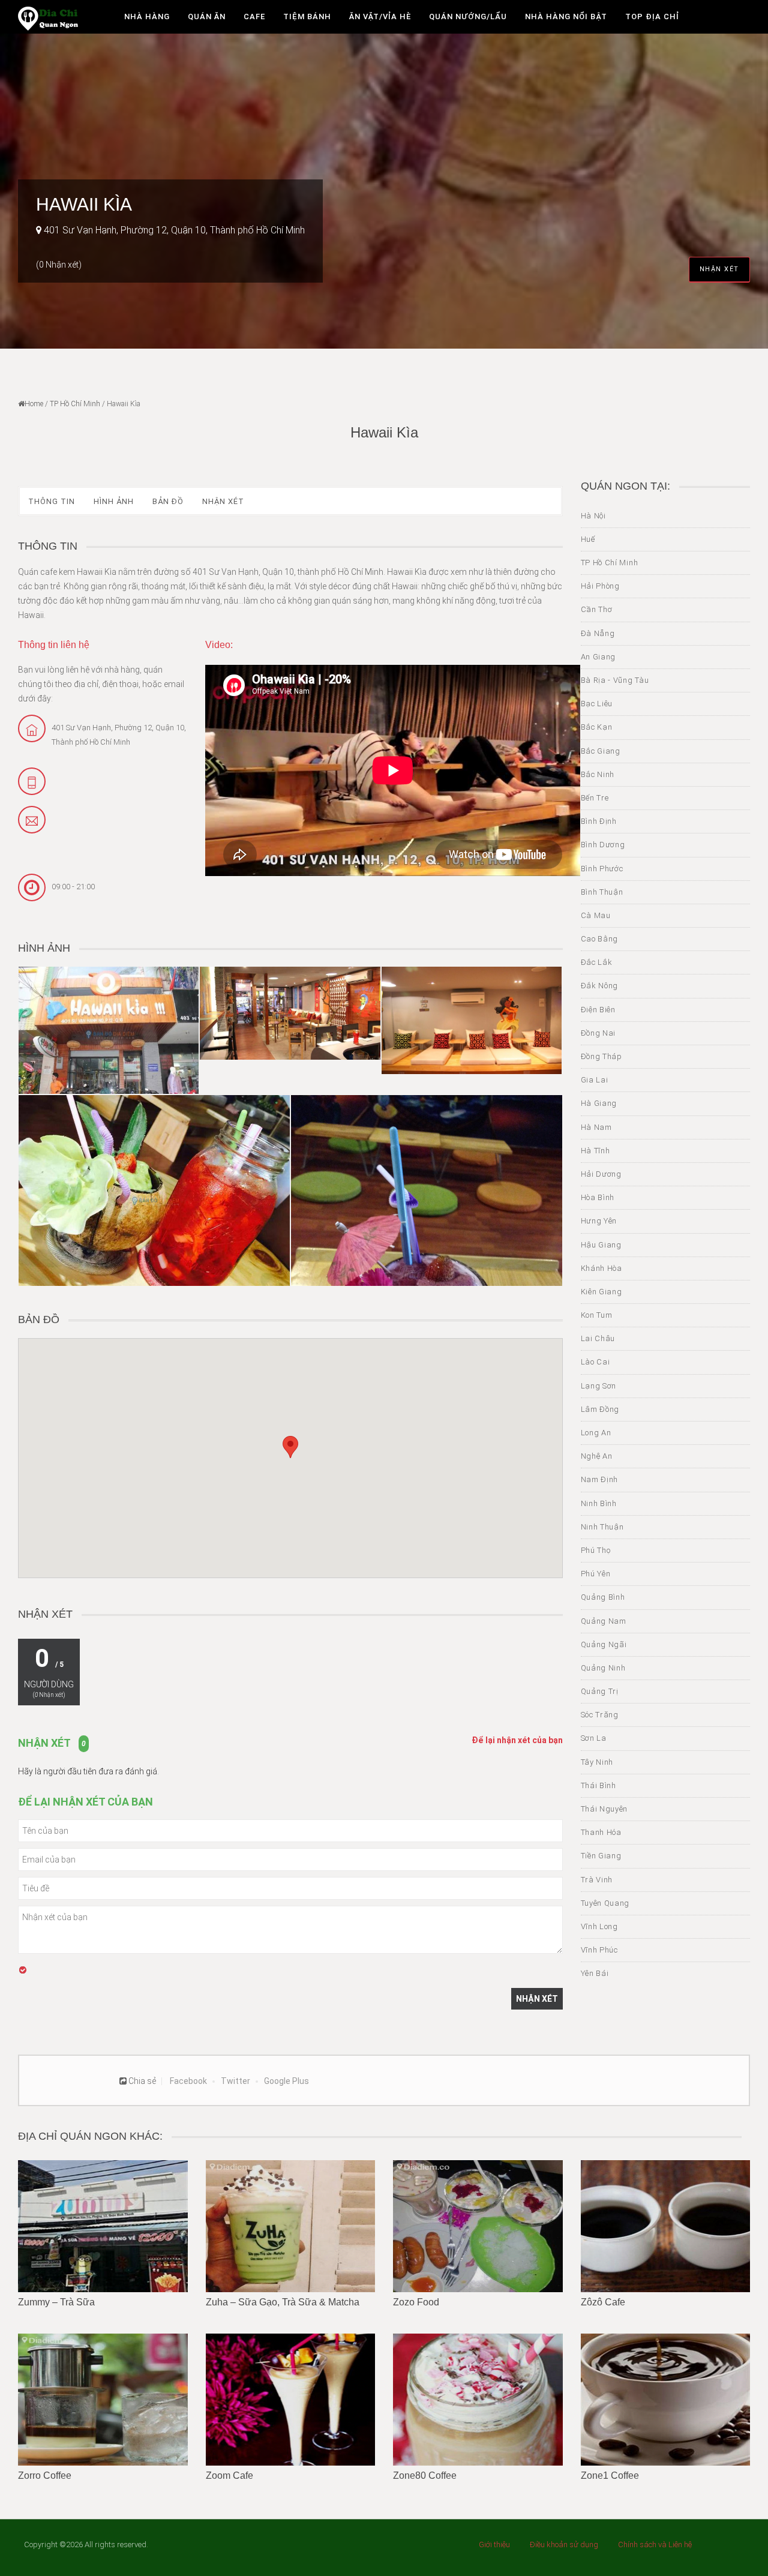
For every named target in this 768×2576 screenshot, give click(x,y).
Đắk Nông (600, 986)
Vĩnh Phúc (599, 1950)
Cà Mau (596, 915)
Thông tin (52, 501)
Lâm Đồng (600, 1409)
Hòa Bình (598, 1197)
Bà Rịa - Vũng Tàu (615, 680)
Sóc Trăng (600, 1715)
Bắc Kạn (597, 727)
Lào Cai (595, 1362)
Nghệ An (597, 1456)
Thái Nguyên (604, 1809)
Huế (588, 539)
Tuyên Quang (605, 1903)
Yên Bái (595, 1973)
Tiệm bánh (307, 17)
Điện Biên (598, 1010)
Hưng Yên (599, 1221)
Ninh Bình (599, 1503)
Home (34, 404)
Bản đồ (168, 501)
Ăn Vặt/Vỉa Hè (380, 17)
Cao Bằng (600, 939)
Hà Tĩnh (595, 1151)
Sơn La (594, 1738)
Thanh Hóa (601, 1832)
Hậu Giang (601, 1245)
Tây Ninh (597, 1762)
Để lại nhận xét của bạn (517, 1740)
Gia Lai (595, 1080)
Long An (596, 1433)
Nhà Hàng (147, 17)
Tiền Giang (601, 1856)
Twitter (235, 2081)
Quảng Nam (604, 1621)
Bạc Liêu (597, 704)
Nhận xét (719, 269)
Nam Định (600, 1479)
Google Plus (286, 2081)
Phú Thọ (596, 1550)
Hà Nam (596, 1127)
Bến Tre (595, 798)
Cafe (254, 17)
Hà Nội (593, 516)
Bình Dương (603, 845)
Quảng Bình (603, 1597)
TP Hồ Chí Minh (75, 404)
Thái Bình (598, 1785)
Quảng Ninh (603, 1668)
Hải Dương (601, 1174)
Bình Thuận (602, 892)
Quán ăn (207, 17)
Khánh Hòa (601, 1268)
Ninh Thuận (602, 1527)
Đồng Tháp (601, 1056)
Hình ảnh (114, 501)
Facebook (188, 2081)
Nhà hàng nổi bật (566, 17)
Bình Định (599, 821)
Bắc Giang (601, 751)
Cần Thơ (597, 609)
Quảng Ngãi (604, 1644)
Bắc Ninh (598, 774)
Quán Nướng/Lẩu (468, 17)
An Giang (598, 657)
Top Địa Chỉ (652, 17)
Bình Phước (602, 869)
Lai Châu (598, 1338)
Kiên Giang (601, 1292)
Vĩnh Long (599, 1926)
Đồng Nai (598, 1033)
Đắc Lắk (597, 962)
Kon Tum (597, 1315)
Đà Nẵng (598, 633)
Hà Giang (599, 1103)
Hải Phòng (600, 586)
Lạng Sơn (599, 1386)
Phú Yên (596, 1574)
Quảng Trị (600, 1691)
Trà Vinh (597, 1880)
